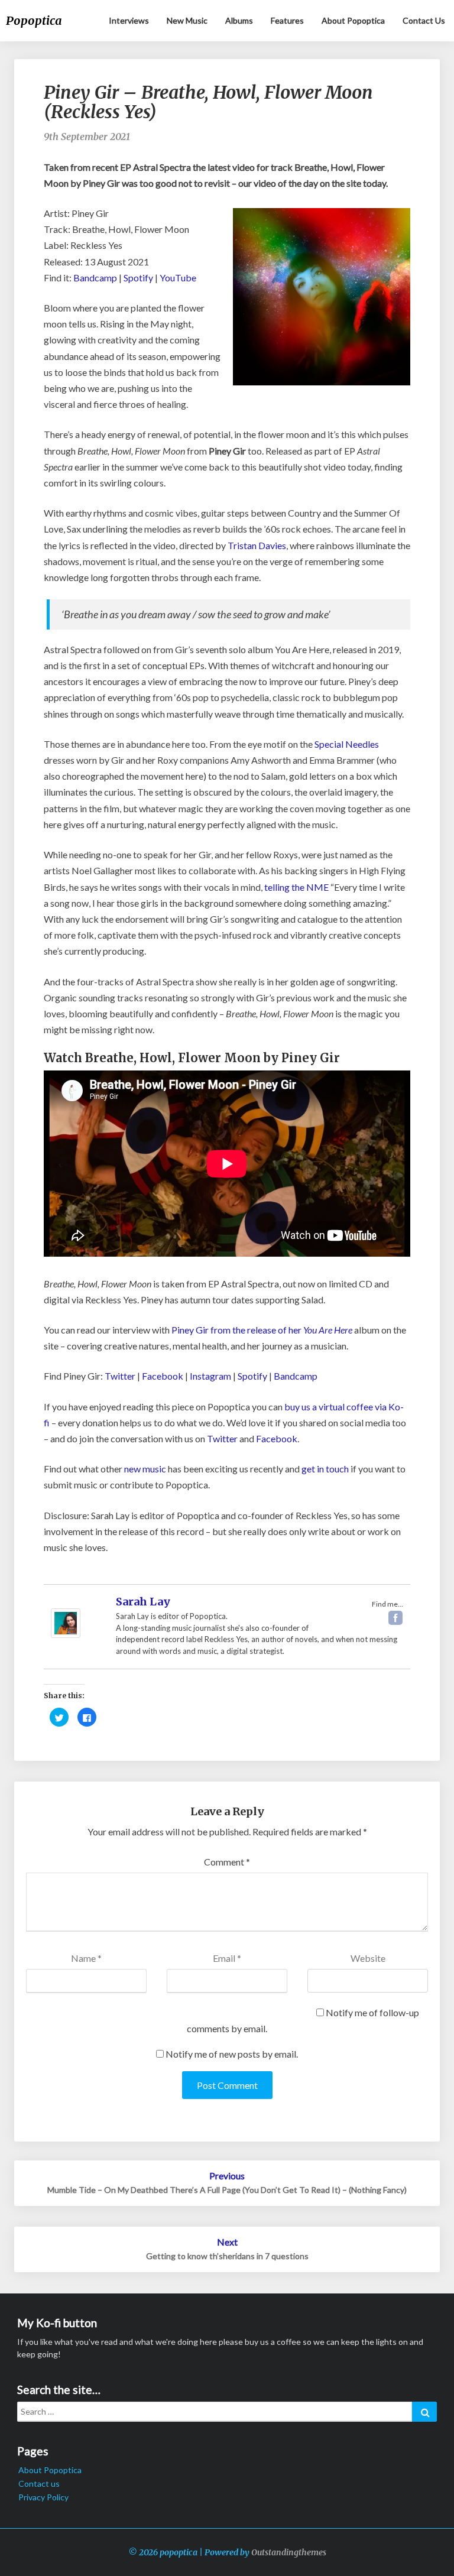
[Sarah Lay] (66, 1616)
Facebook (163, 1376)
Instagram (210, 1376)
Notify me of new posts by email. (232, 2054)
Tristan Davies (257, 545)
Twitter (120, 1376)
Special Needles (347, 744)
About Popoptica (353, 20)
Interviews (129, 20)
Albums (239, 20)
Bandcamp (95, 278)
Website (368, 1958)
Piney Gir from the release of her (262, 1330)
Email (227, 1958)
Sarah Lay (143, 1602)
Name (86, 1958)
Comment (227, 1862)
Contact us (424, 20)
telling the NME (296, 887)
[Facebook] (395, 1618)
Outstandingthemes (289, 2552)
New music (187, 20)
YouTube (178, 278)
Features (287, 20)
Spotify (138, 278)
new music (145, 1469)
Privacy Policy (43, 2497)
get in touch (325, 1469)
